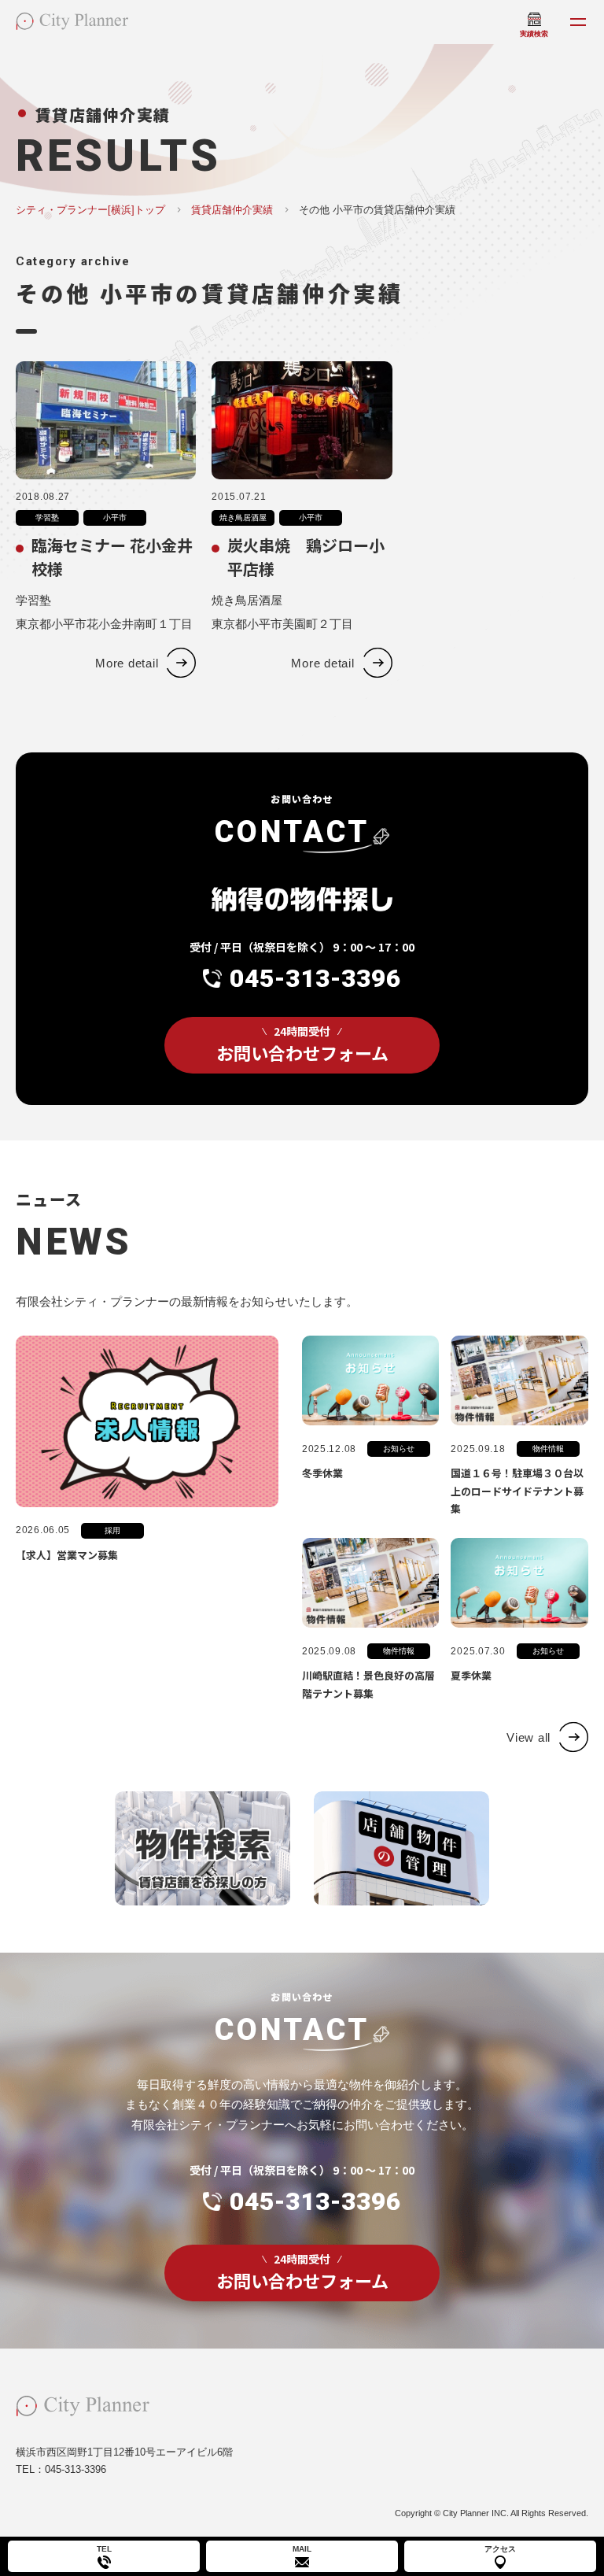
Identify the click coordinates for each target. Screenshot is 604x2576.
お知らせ (399, 1449)
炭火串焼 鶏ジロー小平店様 (306, 557)
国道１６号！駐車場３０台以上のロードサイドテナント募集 (517, 1491)
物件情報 (548, 1449)
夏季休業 (471, 1675)
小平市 (115, 517)
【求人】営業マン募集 (67, 1555)
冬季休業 (322, 1473)
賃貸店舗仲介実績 (232, 210)
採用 (112, 1530)
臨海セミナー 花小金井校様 (112, 557)
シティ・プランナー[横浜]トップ (90, 210)
